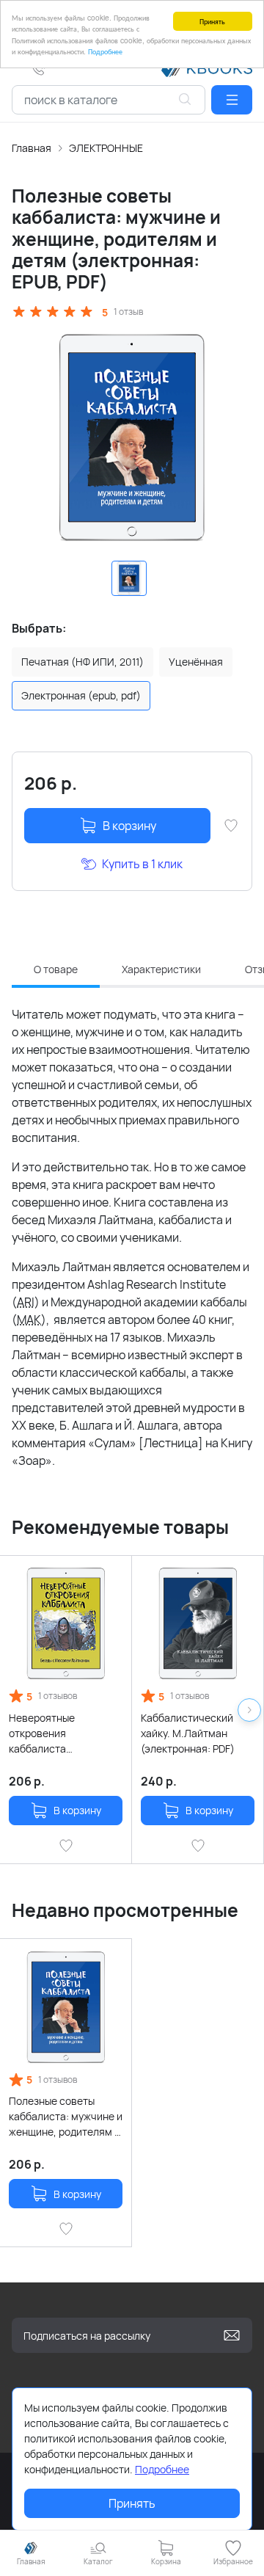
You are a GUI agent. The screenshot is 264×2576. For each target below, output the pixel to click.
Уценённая (196, 662)
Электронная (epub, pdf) (81, 695)
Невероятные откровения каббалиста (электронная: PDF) (56, 1733)
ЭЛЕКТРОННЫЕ (106, 148)
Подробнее (105, 51)
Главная (32, 148)
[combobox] (109, 100)
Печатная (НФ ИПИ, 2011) (82, 662)
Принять (212, 21)
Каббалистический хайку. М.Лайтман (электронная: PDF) (188, 1733)
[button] (232, 100)
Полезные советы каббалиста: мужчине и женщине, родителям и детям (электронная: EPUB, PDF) (66, 2117)
